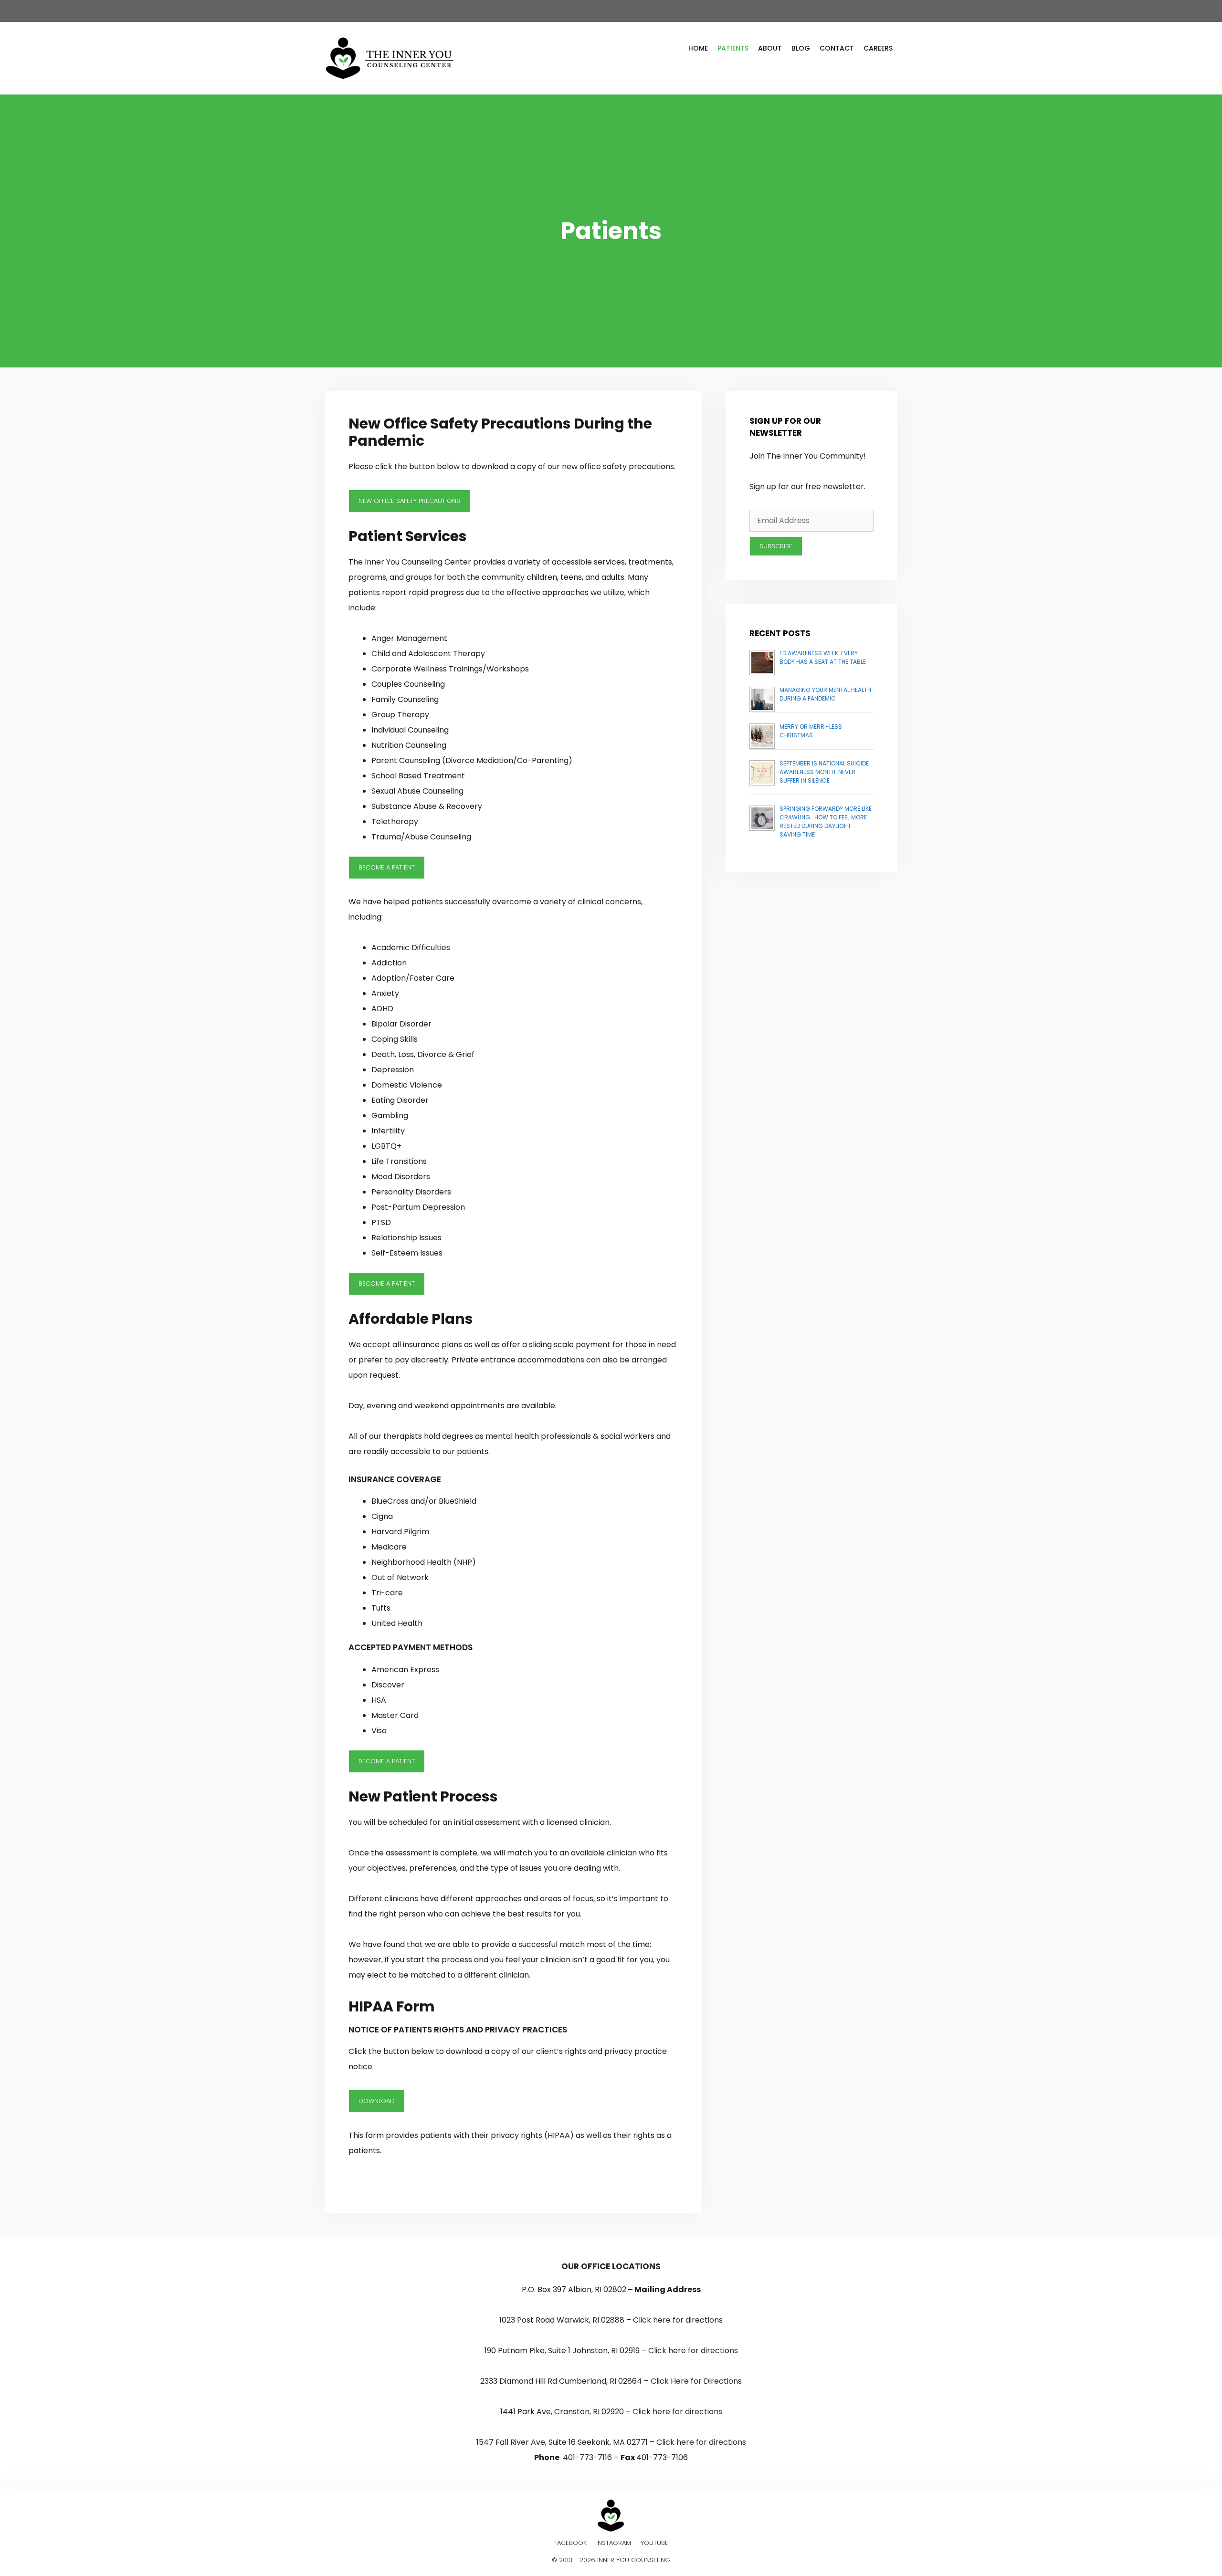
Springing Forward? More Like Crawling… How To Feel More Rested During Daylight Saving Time (826, 822)
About (770, 48)
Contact (837, 48)
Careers (878, 48)
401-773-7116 (587, 2457)
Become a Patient (387, 867)
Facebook (570, 2543)
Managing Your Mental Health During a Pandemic (825, 694)
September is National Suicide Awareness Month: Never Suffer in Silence (824, 772)
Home (698, 48)
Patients (733, 48)
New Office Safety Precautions (409, 501)
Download (377, 2101)
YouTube (654, 2543)
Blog (801, 48)
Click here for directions (678, 2320)
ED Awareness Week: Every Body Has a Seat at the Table (823, 657)
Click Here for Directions (696, 2381)
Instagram (614, 2543)
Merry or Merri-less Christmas (811, 731)
